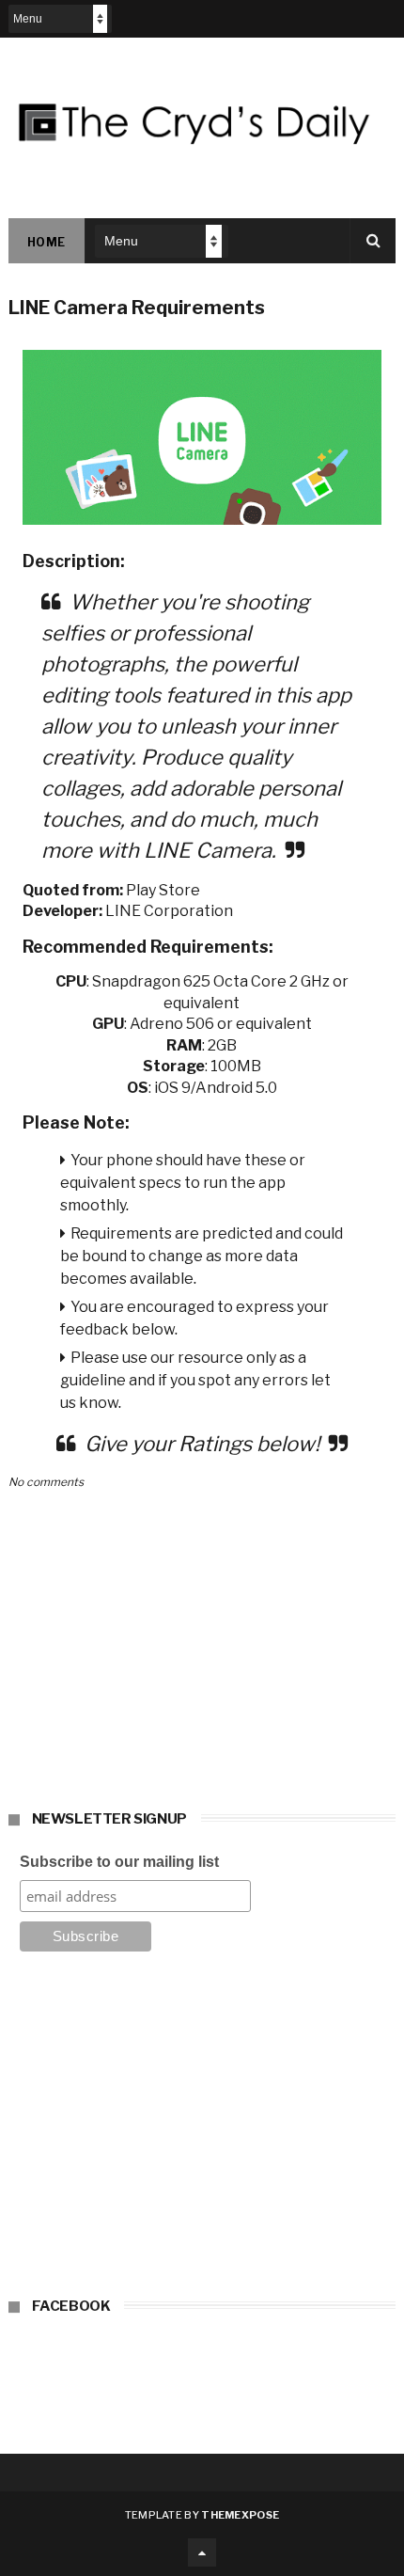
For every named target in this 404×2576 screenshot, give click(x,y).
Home (47, 242)
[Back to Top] (202, 2552)
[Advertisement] (202, 2130)
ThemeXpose (240, 2515)
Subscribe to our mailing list (119, 1862)
